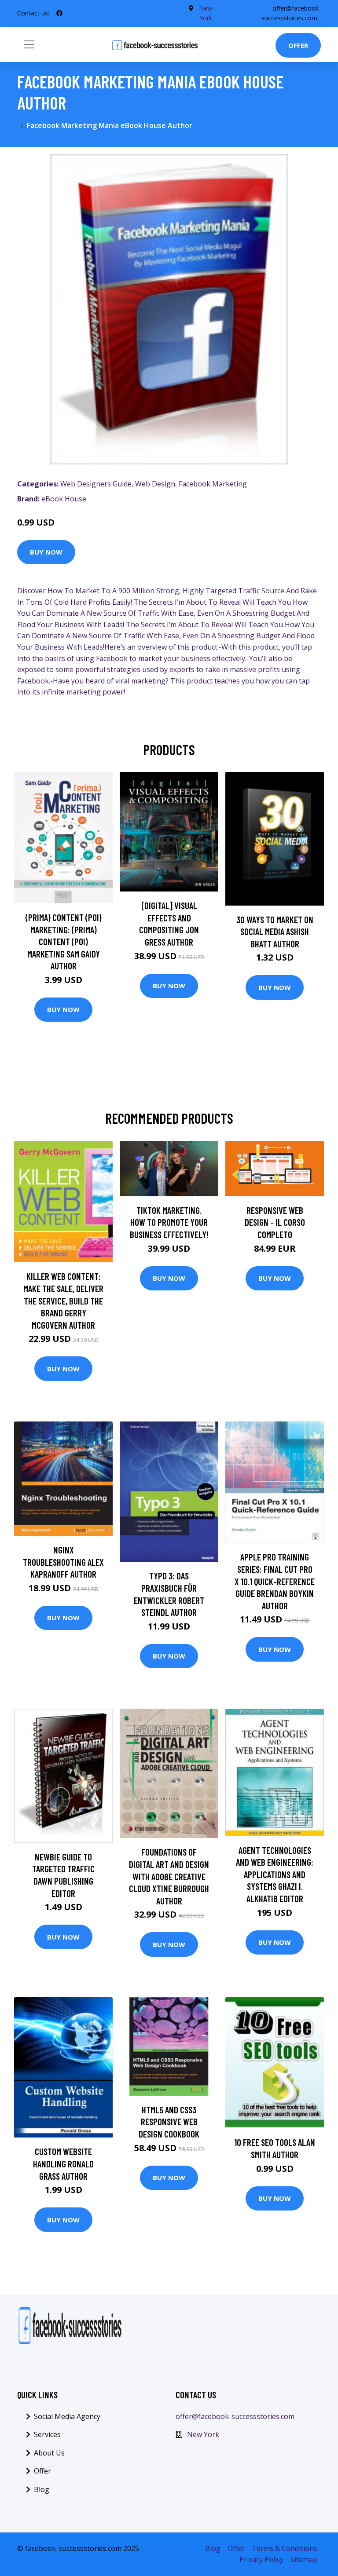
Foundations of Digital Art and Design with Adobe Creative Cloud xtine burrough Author (169, 1876)
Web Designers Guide (96, 484)
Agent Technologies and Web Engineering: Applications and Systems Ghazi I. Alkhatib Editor (275, 1874)
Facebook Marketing (213, 484)
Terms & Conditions (285, 2548)
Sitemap (304, 2559)
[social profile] (59, 13)
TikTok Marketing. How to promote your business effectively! (169, 1222)
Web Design (155, 484)
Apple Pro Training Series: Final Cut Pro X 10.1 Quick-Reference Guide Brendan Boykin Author (275, 1581)
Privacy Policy (261, 2559)
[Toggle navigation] (29, 44)
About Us (49, 2453)
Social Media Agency (67, 2416)
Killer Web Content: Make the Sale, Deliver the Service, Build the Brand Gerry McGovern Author (63, 1300)
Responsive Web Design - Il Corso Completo (275, 1222)
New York (203, 2434)
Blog (42, 2489)
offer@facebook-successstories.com (235, 2416)
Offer (298, 45)
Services (47, 2434)
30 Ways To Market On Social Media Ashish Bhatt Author (275, 932)
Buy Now (46, 552)
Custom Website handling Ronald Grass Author (63, 2163)
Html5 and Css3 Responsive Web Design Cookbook (169, 2122)
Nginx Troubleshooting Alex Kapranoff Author (63, 1562)
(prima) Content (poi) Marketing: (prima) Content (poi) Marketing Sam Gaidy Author (64, 941)
